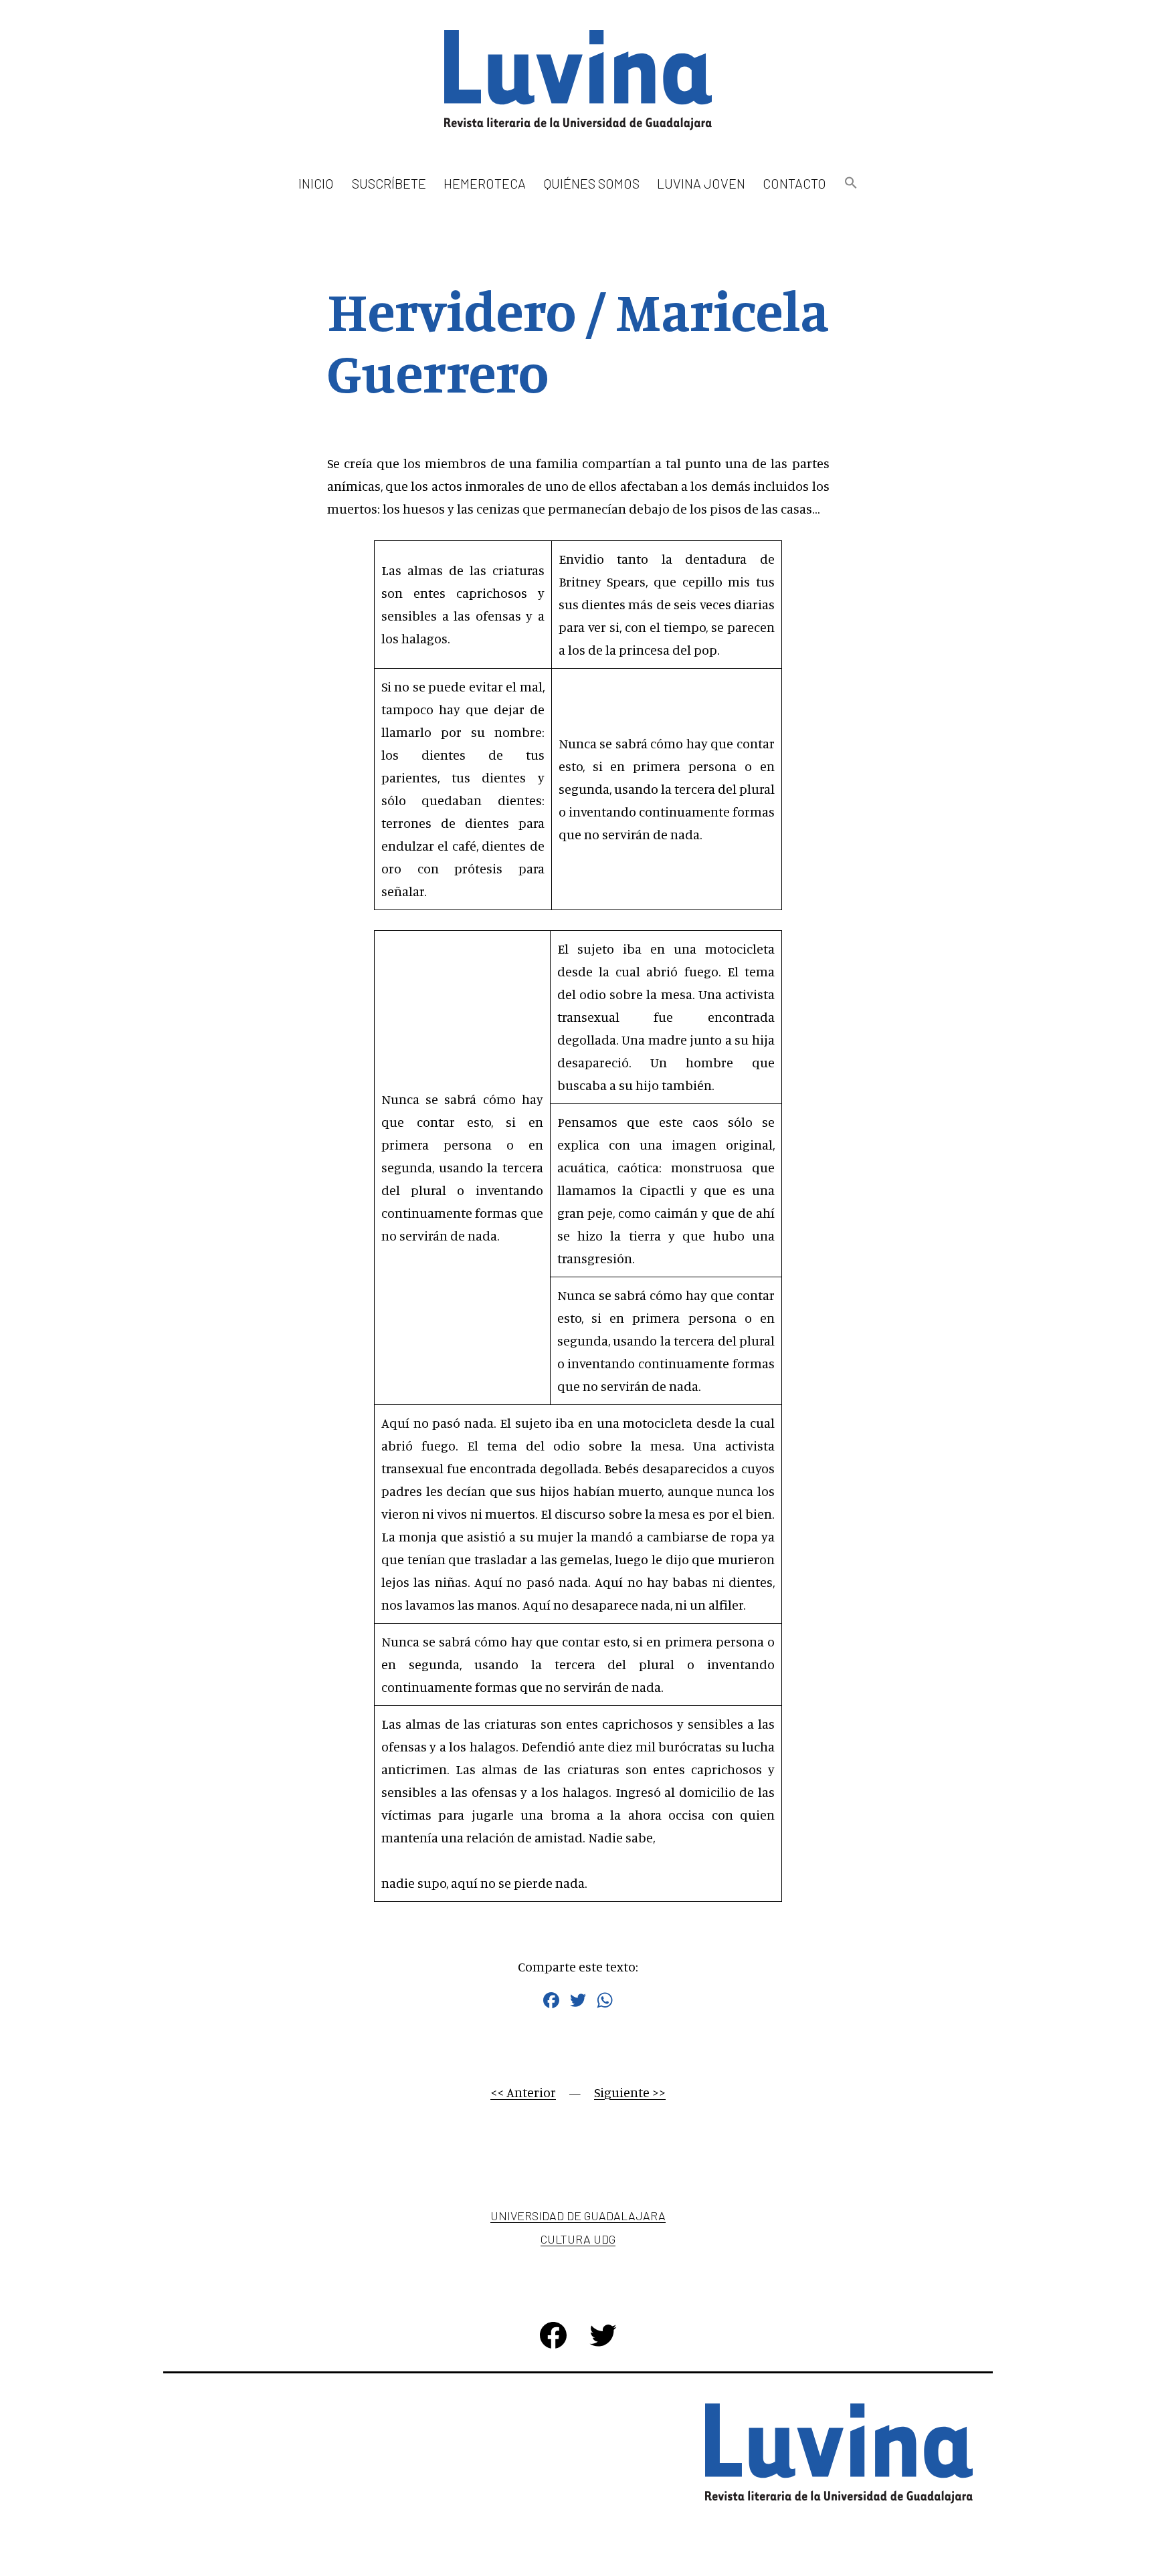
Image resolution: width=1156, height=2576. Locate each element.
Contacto (794, 183)
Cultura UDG (578, 2239)
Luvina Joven (701, 183)
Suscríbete (389, 183)
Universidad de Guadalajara (578, 2216)
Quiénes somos (592, 183)
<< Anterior (523, 2092)
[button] (850, 184)
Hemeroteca (485, 183)
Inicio (316, 183)
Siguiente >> (630, 2092)
